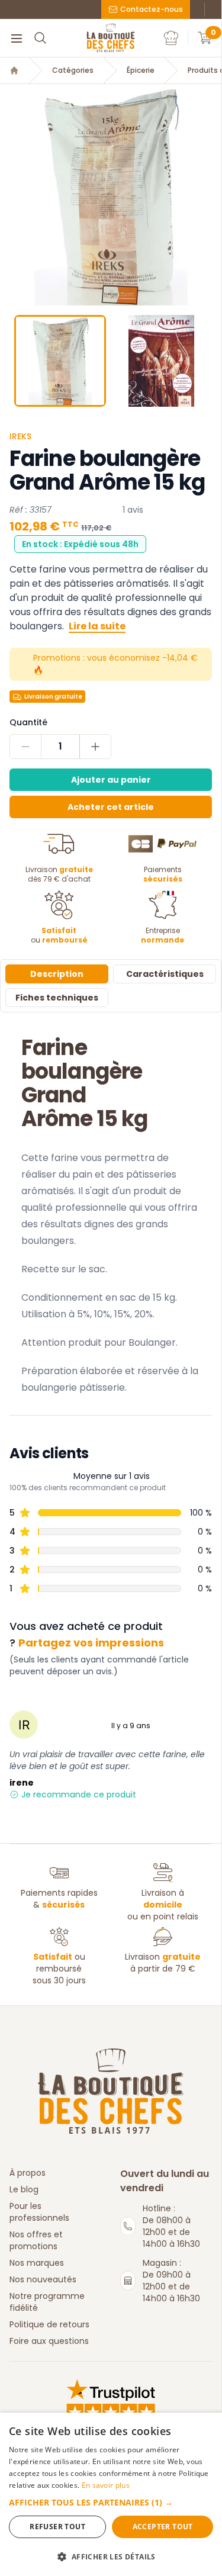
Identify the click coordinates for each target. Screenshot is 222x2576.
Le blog (24, 2189)
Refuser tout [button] (57, 2527)
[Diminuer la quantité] (26, 747)
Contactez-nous (152, 9)
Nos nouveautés (43, 2279)
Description (57, 974)
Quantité (28, 722)
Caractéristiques (165, 974)
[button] (10, 195)
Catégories (73, 70)
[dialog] (111, 2494)
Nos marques (37, 2263)
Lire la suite (97, 626)
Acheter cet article (111, 807)
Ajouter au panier (111, 780)
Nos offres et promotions (36, 2240)
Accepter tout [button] (163, 2527)
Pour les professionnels (39, 2212)
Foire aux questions (49, 2341)
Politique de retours (49, 2324)
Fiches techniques (57, 998)
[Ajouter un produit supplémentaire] (95, 747)
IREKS (20, 436)
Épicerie (141, 70)
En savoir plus (106, 2485)
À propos (28, 2173)
